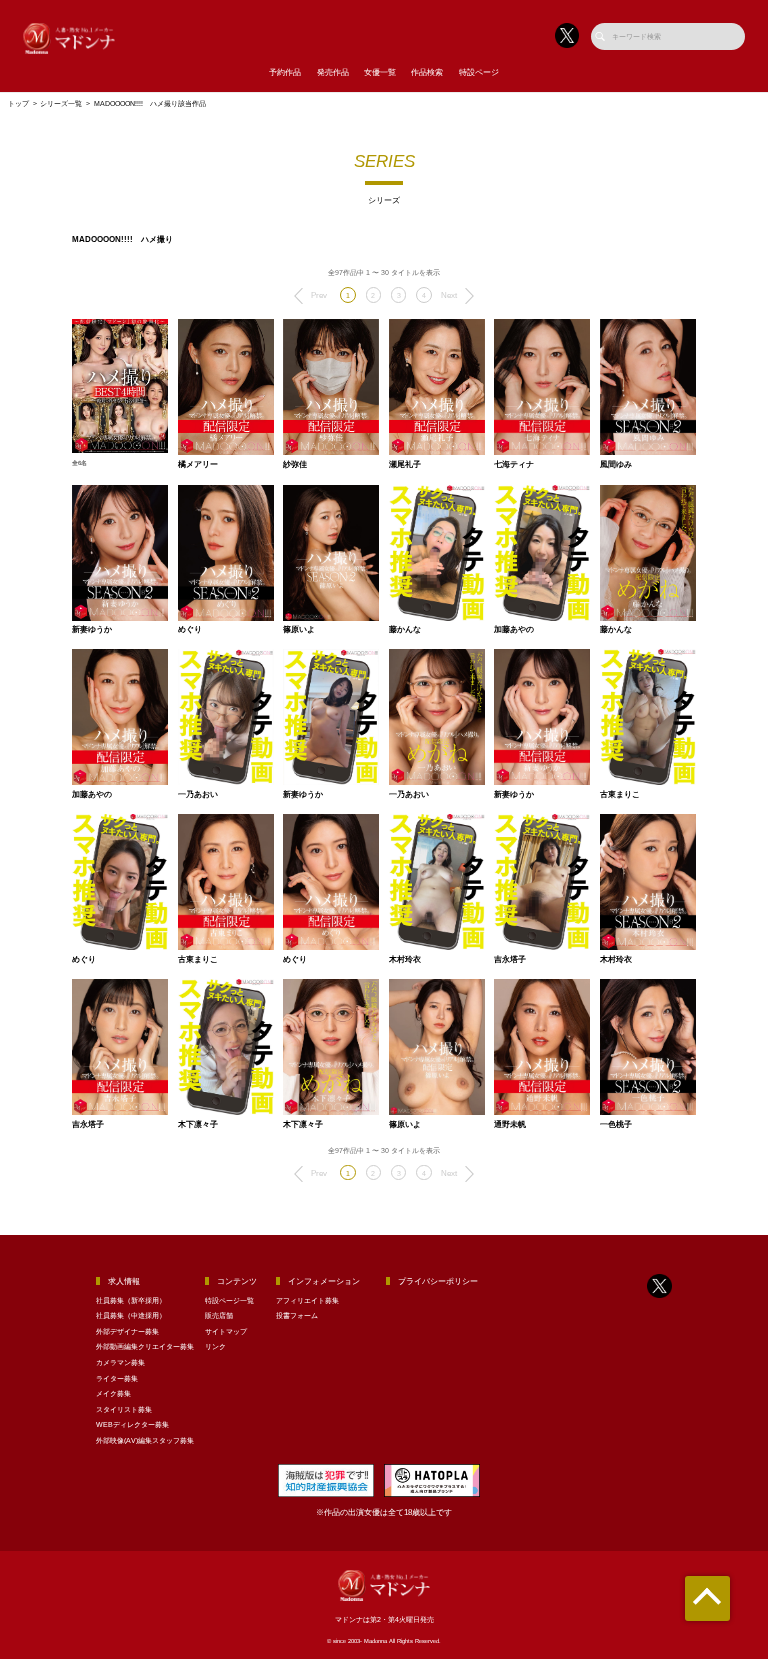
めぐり (190, 630)
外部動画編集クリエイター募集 (145, 1346)
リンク (215, 1346)
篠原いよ (299, 630)
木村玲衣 (405, 960)
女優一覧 (380, 72)
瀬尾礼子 (405, 465)
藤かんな (405, 630)
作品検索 (427, 72)
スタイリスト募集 (124, 1409)
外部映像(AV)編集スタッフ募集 (145, 1440)
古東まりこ (620, 795)
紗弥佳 (295, 465)
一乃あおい (198, 795)
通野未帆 (510, 1125)
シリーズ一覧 (61, 103)
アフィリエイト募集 (307, 1300)
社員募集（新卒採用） (131, 1300)
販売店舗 (219, 1315)
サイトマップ (226, 1331)
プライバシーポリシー (438, 1281)
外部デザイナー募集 (127, 1331)
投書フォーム (297, 1315)
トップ (18, 103)
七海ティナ (514, 465)
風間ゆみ (616, 465)
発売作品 (333, 72)
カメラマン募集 (120, 1362)
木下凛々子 (198, 1125)
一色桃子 (616, 1125)
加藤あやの (514, 630)
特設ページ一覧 (229, 1300)
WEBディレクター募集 (132, 1424)
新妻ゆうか (92, 630)
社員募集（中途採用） (131, 1315)
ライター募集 (117, 1378)
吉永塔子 (510, 960)
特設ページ (479, 72)
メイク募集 (113, 1393)
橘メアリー (198, 465)
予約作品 (285, 72)
